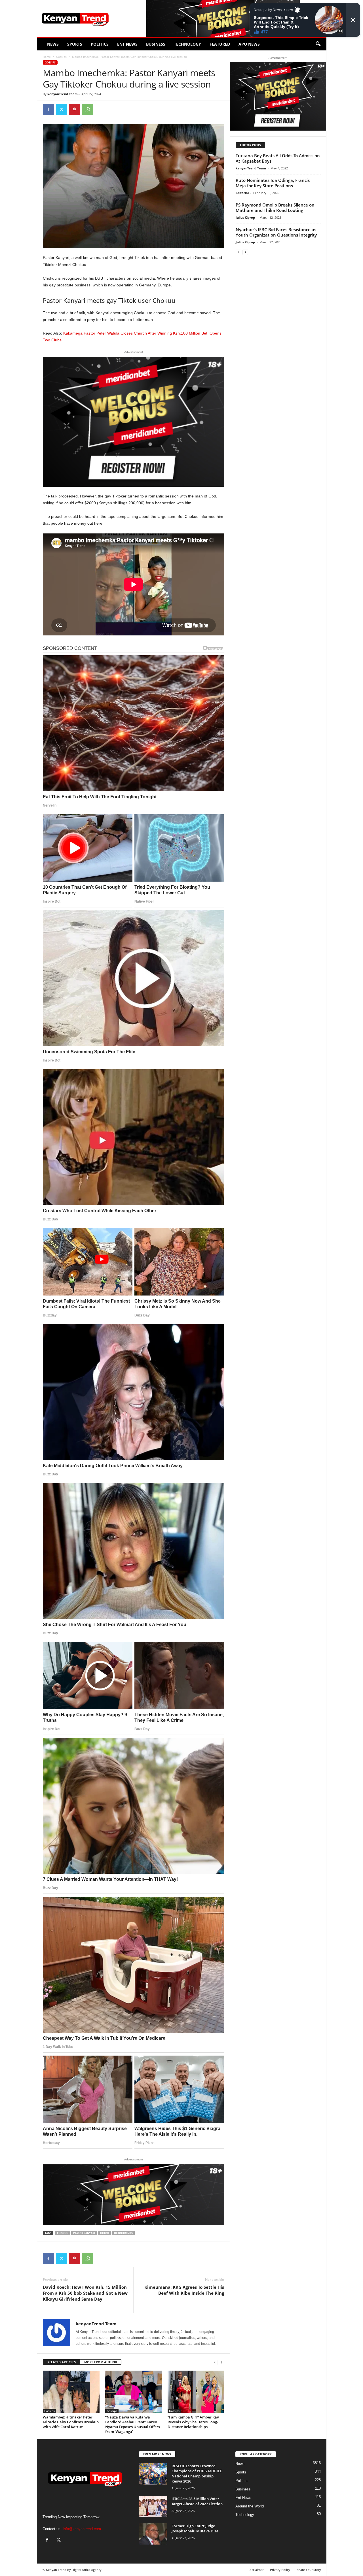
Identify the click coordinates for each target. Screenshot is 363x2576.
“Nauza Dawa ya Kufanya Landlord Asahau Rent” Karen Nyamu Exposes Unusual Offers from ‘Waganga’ (133, 2424)
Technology (187, 44)
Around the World (250, 2506)
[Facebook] (48, 109)
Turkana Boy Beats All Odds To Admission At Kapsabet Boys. (278, 158)
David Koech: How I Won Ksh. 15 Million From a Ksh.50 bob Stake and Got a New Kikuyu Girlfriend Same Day (85, 2293)
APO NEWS (249, 44)
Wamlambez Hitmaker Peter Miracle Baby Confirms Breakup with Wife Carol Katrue (71, 2422)
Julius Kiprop (245, 217)
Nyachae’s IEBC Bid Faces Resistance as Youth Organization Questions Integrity (276, 232)
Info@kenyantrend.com (82, 2529)
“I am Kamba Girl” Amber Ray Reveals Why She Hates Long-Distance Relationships (193, 2422)
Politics (100, 44)
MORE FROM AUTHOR (101, 2362)
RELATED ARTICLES (62, 2362)
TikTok (104, 2233)
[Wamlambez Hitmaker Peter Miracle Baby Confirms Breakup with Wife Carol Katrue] (71, 2392)
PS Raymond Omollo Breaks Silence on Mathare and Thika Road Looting (275, 208)
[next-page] (221, 2362)
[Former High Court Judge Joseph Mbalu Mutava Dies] (153, 2534)
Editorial (242, 193)
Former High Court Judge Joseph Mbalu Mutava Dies (195, 2528)
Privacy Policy (280, 2570)
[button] (318, 44)
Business (156, 44)
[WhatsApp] (88, 109)
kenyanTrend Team (63, 94)
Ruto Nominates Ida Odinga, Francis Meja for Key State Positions (273, 183)
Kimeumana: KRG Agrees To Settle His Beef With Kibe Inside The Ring (184, 2290)
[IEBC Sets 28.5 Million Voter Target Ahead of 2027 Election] (153, 2507)
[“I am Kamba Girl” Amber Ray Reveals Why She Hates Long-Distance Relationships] (196, 2392)
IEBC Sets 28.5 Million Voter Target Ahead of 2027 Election (197, 2501)
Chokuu (63, 2233)
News (53, 44)
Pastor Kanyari (84, 2233)
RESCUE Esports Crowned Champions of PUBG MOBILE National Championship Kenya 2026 (197, 2473)
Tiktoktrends (123, 2233)
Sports (75, 44)
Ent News (127, 44)
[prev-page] (215, 2362)
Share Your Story (309, 2570)
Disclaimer (256, 2570)
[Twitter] (62, 109)
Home (47, 57)
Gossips (61, 57)
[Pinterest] (75, 109)
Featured (220, 44)
